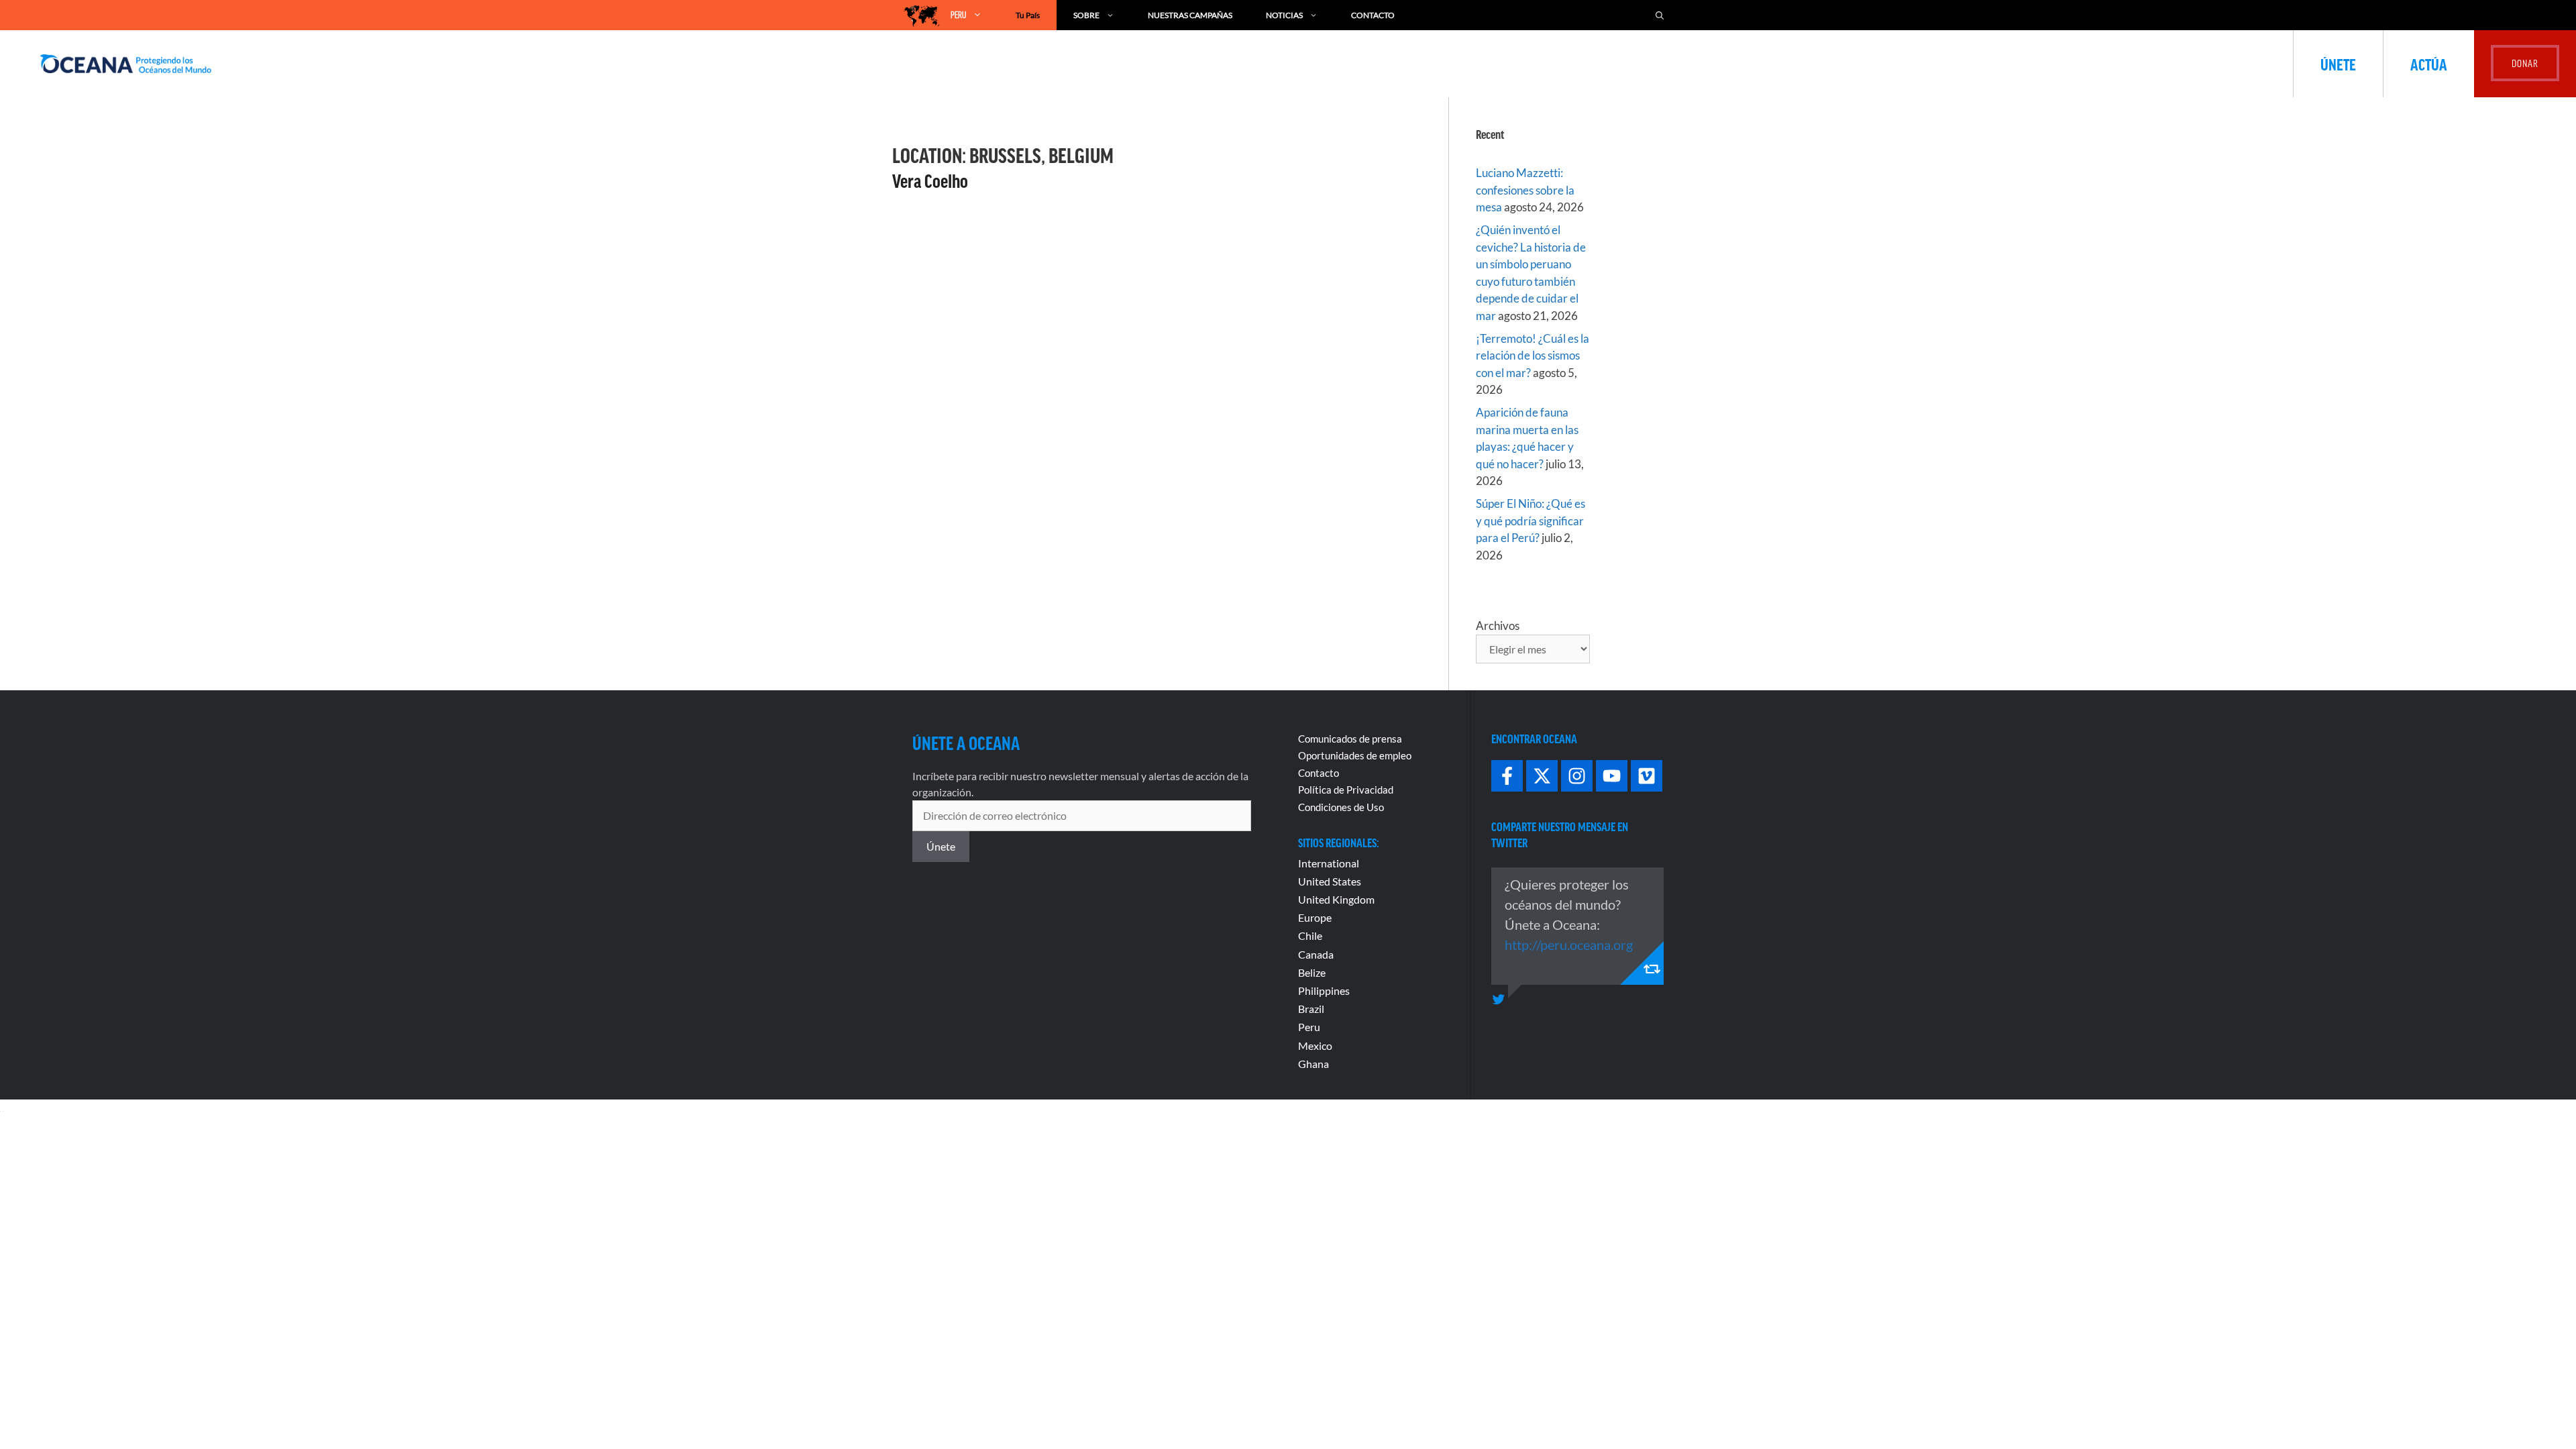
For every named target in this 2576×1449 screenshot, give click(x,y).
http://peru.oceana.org (1569, 945)
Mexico (1315, 1045)
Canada (1316, 954)
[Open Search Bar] (1660, 15)
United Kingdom (1336, 899)
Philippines (1324, 990)
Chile (1310, 935)
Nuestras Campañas (1190, 15)
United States (1330, 881)
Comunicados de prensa (1350, 739)
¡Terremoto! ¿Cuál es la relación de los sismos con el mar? (1533, 356)
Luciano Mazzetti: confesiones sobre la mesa (1525, 190)
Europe (1315, 917)
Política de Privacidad (1346, 790)
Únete (2338, 64)
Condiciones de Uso (1341, 807)
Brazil (1311, 1009)
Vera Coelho (930, 180)
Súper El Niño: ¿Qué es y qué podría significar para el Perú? (1531, 521)
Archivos (1498, 626)
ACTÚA (2429, 64)
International (1329, 863)
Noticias (1284, 15)
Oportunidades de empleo (1355, 755)
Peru (1309, 1027)
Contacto (1373, 15)
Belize (1312, 972)
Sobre (1086, 15)
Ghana (1313, 1064)
